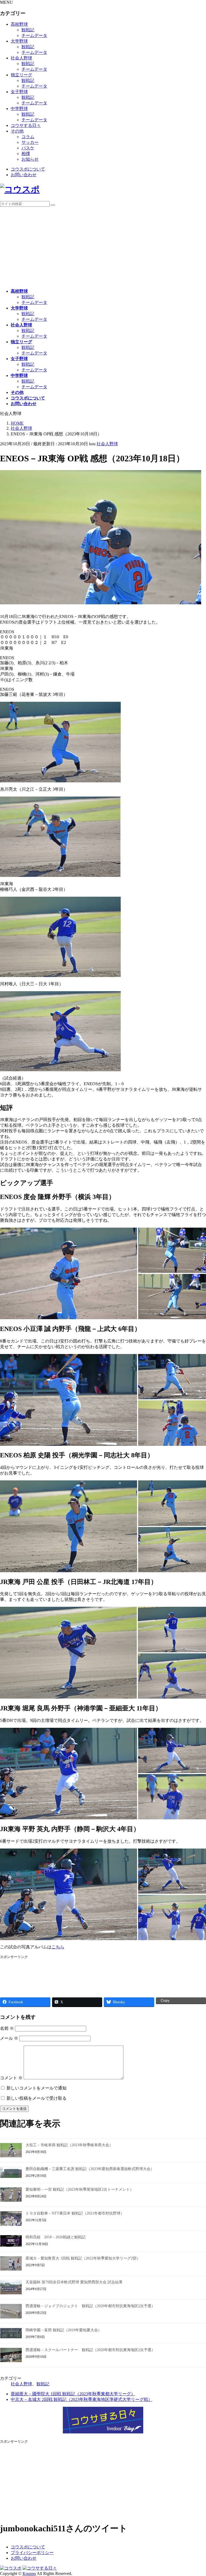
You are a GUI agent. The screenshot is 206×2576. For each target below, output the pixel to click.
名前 (7, 2028)
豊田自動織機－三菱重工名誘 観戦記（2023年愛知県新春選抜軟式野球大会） (90, 2169)
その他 (17, 131)
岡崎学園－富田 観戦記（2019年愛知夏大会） (64, 2330)
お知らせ (30, 159)
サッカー (30, 142)
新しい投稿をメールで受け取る (36, 2098)
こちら (58, 1947)
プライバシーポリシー (32, 2553)
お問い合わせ (24, 175)
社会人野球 (21, 58)
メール (9, 2038)
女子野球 (19, 92)
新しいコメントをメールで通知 (36, 2088)
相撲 (26, 154)
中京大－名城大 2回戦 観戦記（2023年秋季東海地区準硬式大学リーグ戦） (82, 2399)
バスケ (28, 148)
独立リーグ (21, 75)
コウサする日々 (26, 125)
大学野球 (19, 41)
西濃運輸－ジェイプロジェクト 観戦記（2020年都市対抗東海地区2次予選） (90, 2306)
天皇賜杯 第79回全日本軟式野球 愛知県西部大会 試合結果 (74, 2282)
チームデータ (34, 35)
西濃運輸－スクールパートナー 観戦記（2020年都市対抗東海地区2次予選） (90, 2350)
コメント (11, 2078)
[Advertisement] (103, 247)
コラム (28, 137)
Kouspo (29, 2573)
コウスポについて (28, 169)
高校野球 (19, 24)
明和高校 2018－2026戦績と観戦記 (56, 2237)
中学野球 (19, 109)
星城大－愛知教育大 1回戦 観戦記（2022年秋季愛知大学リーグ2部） (83, 2258)
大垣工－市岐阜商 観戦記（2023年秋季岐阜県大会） (69, 2145)
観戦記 (28, 30)
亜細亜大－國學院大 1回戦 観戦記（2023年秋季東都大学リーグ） (73, 2394)
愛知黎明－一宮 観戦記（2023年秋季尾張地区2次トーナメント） (80, 2190)
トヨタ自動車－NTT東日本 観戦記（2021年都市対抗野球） (75, 2213)
